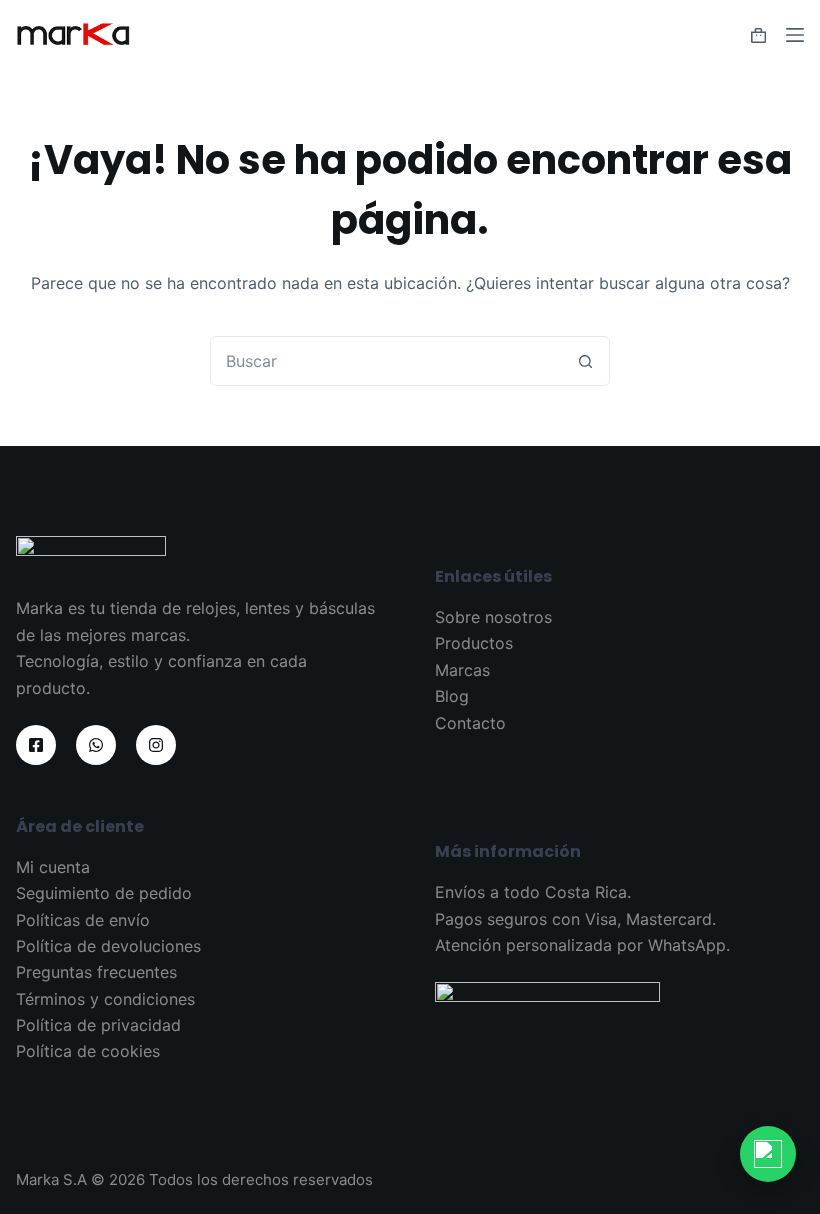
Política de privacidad (98, 1025)
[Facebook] (36, 745)
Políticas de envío (83, 920)
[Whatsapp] (96, 745)
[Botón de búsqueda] (585, 361)
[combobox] (386, 361)
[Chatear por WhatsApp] (768, 1154)
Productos (474, 643)
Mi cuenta (53, 867)
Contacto (470, 723)
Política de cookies (88, 1051)
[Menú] (795, 35)
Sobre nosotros (493, 617)
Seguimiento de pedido (104, 893)
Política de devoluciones (108, 946)
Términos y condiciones (105, 999)
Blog (452, 696)
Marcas (462, 670)
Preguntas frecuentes (96, 972)
